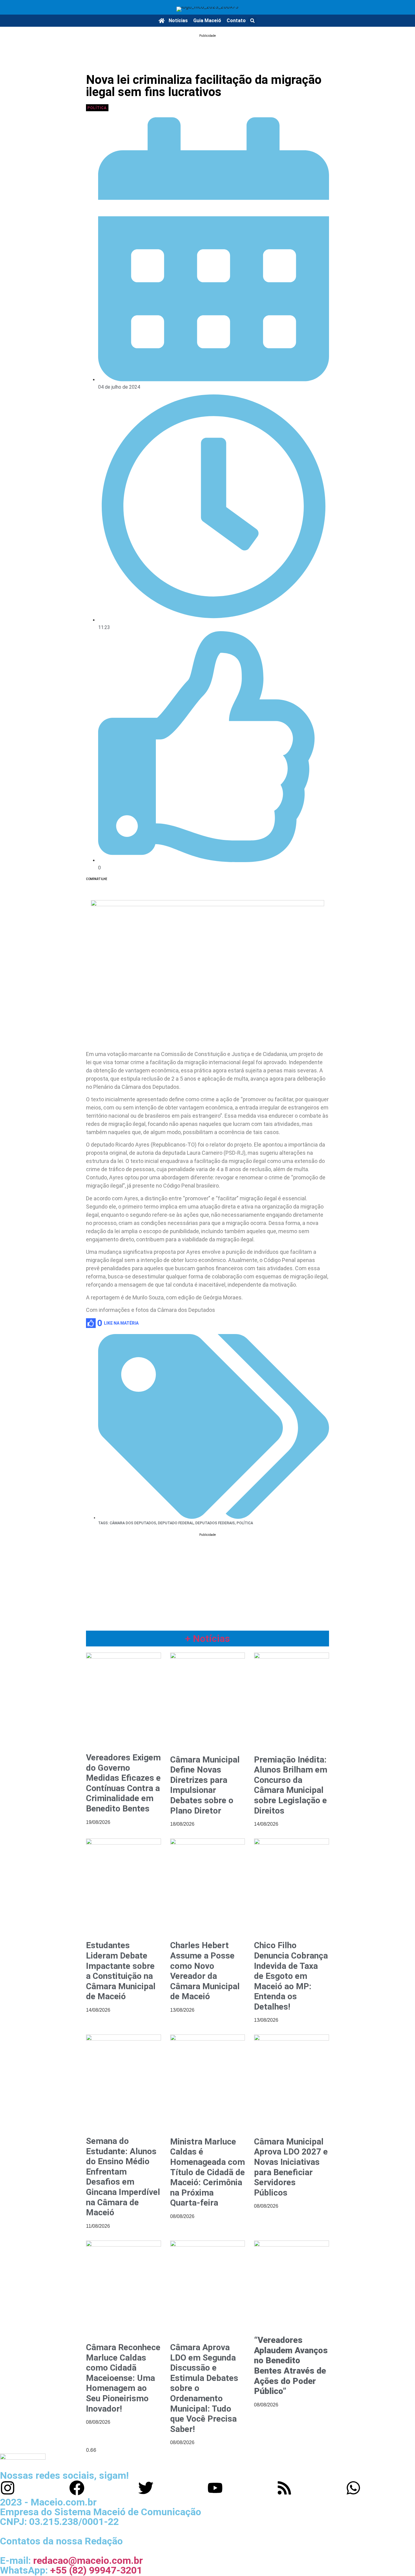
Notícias (178, 21)
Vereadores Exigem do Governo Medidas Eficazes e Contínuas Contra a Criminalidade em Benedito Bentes (123, 1783)
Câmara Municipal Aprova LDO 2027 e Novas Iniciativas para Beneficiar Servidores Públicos (291, 2167)
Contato (236, 21)
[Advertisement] (207, 53)
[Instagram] (8, 2488)
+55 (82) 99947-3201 (96, 2570)
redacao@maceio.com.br (88, 2561)
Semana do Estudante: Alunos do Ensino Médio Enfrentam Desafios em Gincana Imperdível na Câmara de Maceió (123, 2177)
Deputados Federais (215, 1523)
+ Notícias (207, 1639)
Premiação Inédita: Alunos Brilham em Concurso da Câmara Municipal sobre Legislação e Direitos (291, 1785)
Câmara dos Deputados (133, 1523)
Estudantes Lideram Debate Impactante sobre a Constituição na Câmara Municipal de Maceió (121, 1971)
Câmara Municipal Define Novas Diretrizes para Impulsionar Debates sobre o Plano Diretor (205, 1785)
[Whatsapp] (353, 2488)
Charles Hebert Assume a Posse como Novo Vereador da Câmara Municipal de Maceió (205, 1971)
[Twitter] (146, 2488)
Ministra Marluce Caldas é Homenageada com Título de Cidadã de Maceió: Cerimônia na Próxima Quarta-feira (207, 2172)
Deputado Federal (176, 1523)
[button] (252, 21)
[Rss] (284, 2488)
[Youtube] (215, 2488)
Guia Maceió (207, 21)
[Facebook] (77, 2488)
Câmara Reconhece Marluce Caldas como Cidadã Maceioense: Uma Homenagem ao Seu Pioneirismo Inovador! (123, 2378)
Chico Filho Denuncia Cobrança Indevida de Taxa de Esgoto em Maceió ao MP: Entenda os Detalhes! (291, 1976)
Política (97, 108)
